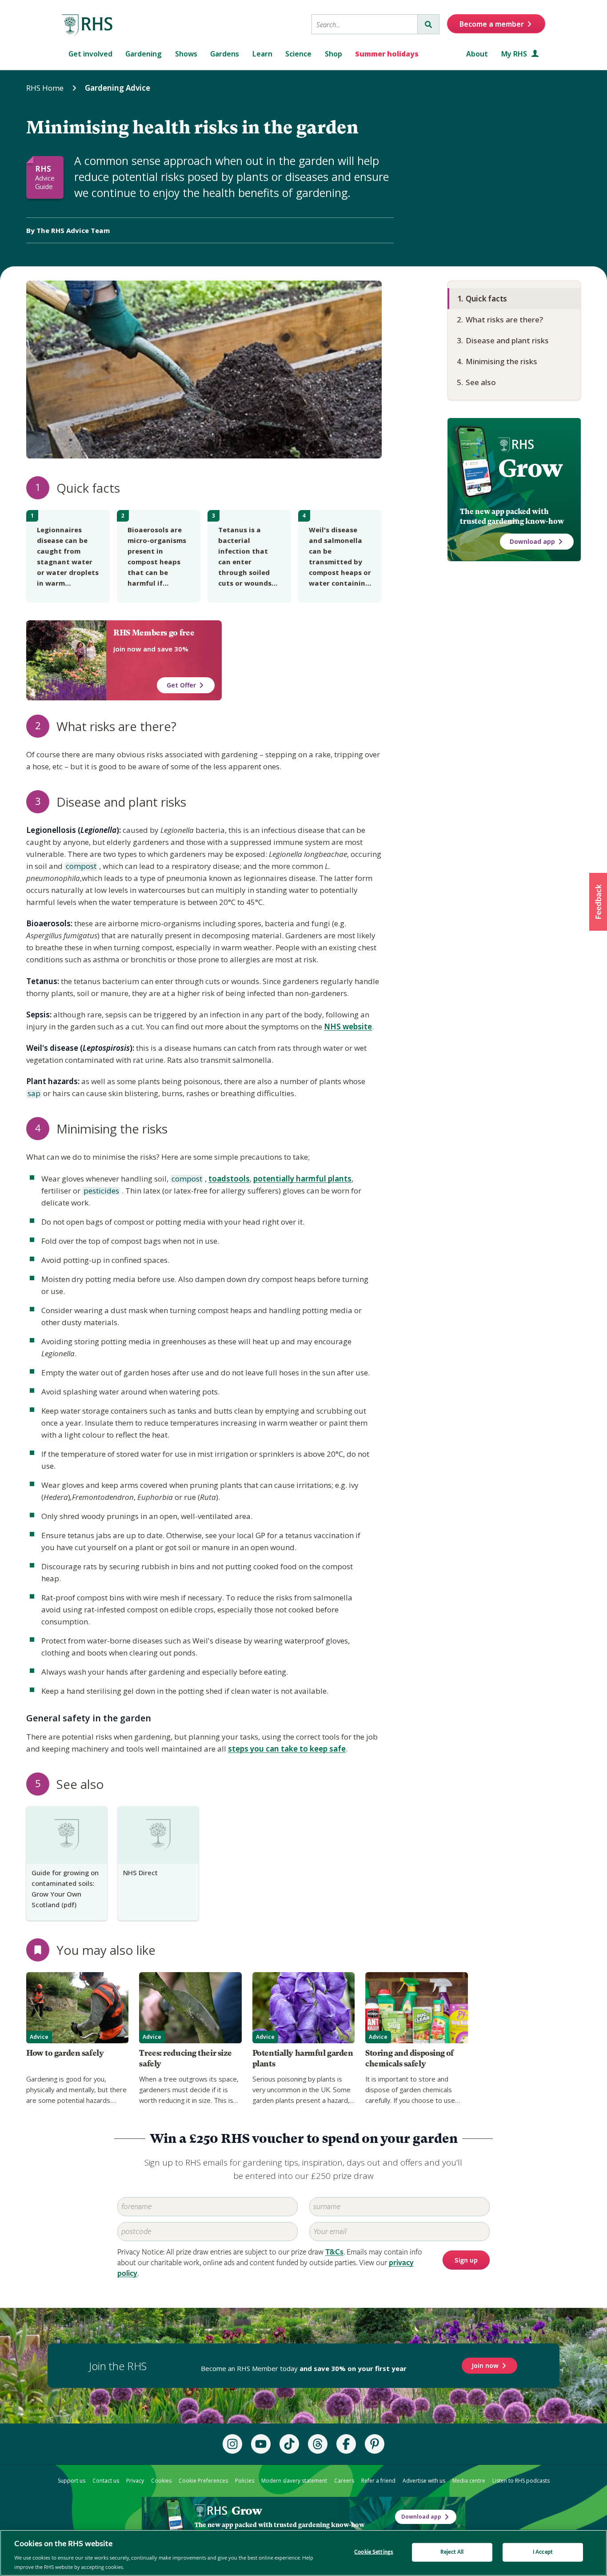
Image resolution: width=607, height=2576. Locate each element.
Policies (245, 2481)
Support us (72, 2481)
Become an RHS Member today (304, 2368)
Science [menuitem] (298, 54)
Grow (530, 468)
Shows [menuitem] (186, 54)
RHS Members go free (154, 633)
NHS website (348, 1027)
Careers (344, 2481)
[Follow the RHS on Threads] (318, 2444)
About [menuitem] (477, 54)
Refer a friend (378, 2481)
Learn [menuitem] (262, 54)
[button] (598, 902)
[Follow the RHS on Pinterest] (375, 2444)
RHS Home (45, 88)
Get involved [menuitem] (90, 54)
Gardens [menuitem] (225, 54)
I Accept (543, 2552)
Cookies (161, 2481)
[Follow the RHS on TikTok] (289, 2444)
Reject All (452, 2552)
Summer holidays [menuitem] (387, 54)
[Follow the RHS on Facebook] (346, 2444)
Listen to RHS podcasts (521, 2481)
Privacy (135, 2481)
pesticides (101, 1191)
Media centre (469, 2481)
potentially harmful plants (302, 1179)
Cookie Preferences (203, 2481)
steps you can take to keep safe (287, 1749)
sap (33, 1094)
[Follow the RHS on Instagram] (232, 2444)
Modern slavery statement (294, 2481)
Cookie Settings (374, 2552)
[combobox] (365, 24)
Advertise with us (424, 2481)
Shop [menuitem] (333, 54)
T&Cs (334, 2252)
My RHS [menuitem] (515, 54)
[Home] (88, 25)
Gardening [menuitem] (144, 54)
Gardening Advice (118, 88)
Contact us (106, 2481)
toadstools (229, 1179)
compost (80, 867)
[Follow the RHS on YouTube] (261, 2444)
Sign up (466, 2261)
